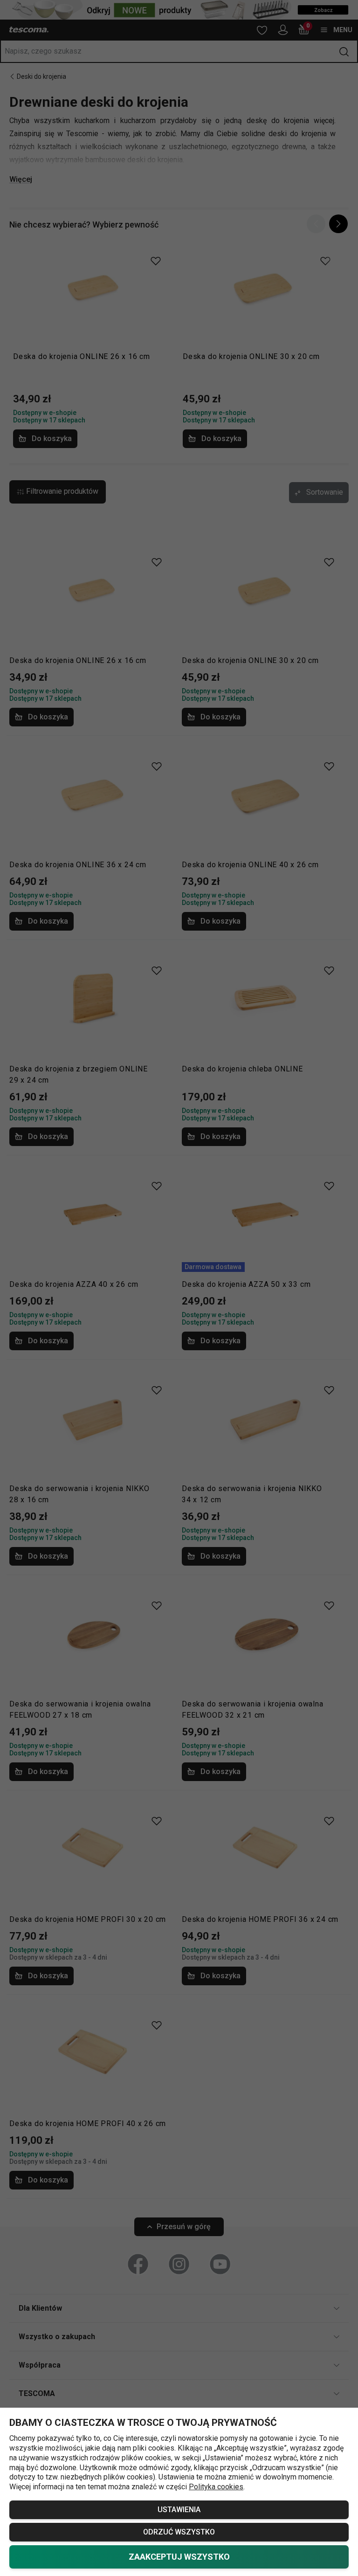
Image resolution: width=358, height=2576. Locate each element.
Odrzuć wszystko (179, 2532)
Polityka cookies (216, 2487)
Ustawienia (179, 2510)
